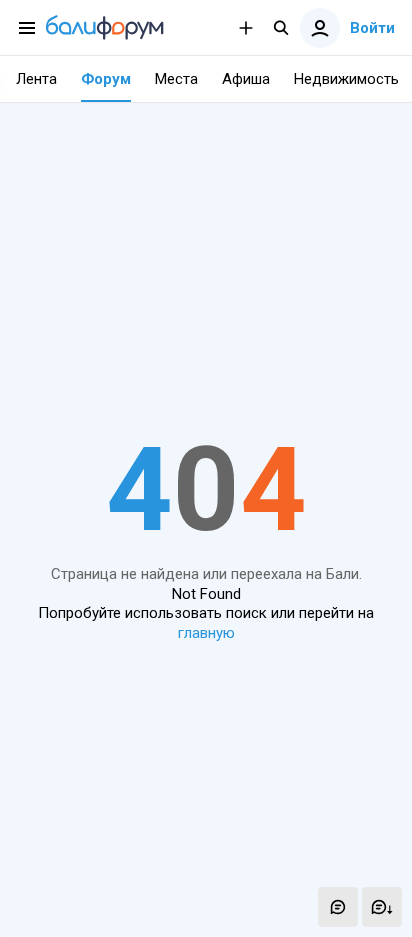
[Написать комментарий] (338, 907)
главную (206, 633)
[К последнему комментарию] (382, 907)
